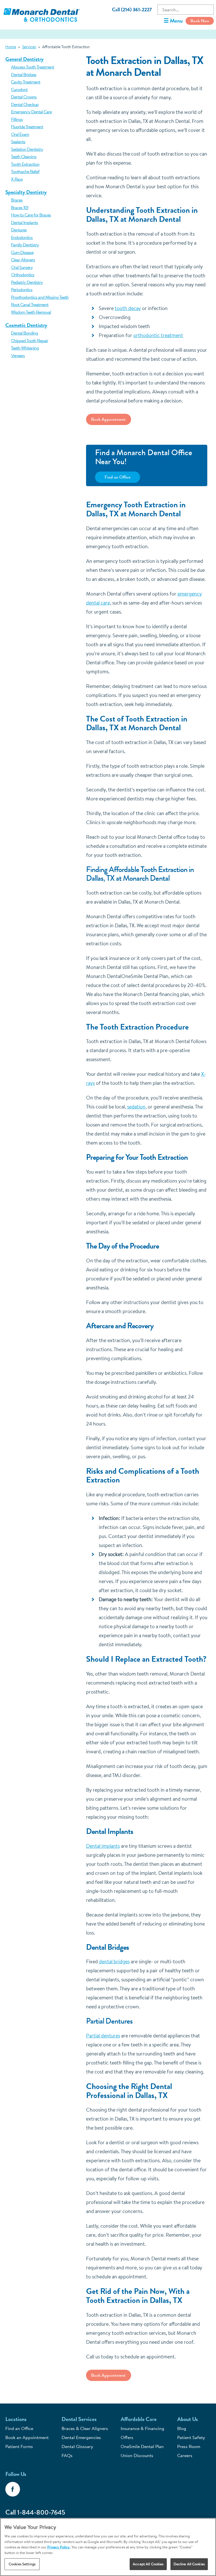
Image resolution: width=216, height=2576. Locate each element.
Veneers (18, 355)
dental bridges (114, 1961)
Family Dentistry (25, 245)
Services (29, 47)
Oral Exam (20, 134)
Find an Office (118, 477)
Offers (127, 2437)
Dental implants (103, 1846)
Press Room (189, 2446)
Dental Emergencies (81, 2437)
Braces (17, 200)
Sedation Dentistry (27, 149)
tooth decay (128, 308)
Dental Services (79, 2419)
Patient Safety (191, 2437)
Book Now (200, 21)
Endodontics (22, 237)
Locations (16, 2419)
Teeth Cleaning (24, 156)
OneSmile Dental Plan (142, 2446)
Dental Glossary (77, 2446)
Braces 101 (20, 207)
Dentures (19, 230)
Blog (182, 2428)
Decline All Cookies (189, 2564)
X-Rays (17, 179)
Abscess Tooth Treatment (32, 67)
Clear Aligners (23, 260)
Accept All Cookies (148, 2564)
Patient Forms (19, 2446)
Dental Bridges (24, 74)
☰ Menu (173, 21)
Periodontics (22, 289)
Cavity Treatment (26, 82)
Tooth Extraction (25, 164)
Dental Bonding (24, 333)
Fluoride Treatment (27, 127)
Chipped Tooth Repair (30, 340)
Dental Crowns (24, 97)
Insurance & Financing (142, 2428)
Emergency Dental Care (31, 112)
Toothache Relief (25, 171)
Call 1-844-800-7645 (35, 2512)
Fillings (17, 119)
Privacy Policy (58, 2547)
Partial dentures (103, 2036)
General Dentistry (24, 59)
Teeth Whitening (25, 348)
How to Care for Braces (31, 215)
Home (11, 47)
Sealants (18, 141)
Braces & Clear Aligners (85, 2428)
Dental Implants (24, 222)
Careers (185, 2455)
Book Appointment (108, 419)
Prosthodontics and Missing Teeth (40, 297)
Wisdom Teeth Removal (31, 312)
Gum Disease (22, 252)
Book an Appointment (27, 2437)
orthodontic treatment (158, 335)
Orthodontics (23, 275)
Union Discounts (137, 2455)
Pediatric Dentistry (27, 282)
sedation (136, 1107)
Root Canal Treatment (30, 304)
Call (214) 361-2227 (132, 10)
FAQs (67, 2455)
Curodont (19, 89)
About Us (187, 2419)
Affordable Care (139, 2419)
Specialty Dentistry (26, 192)
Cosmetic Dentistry (26, 325)
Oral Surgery (22, 267)
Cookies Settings (22, 2564)
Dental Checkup (25, 104)
